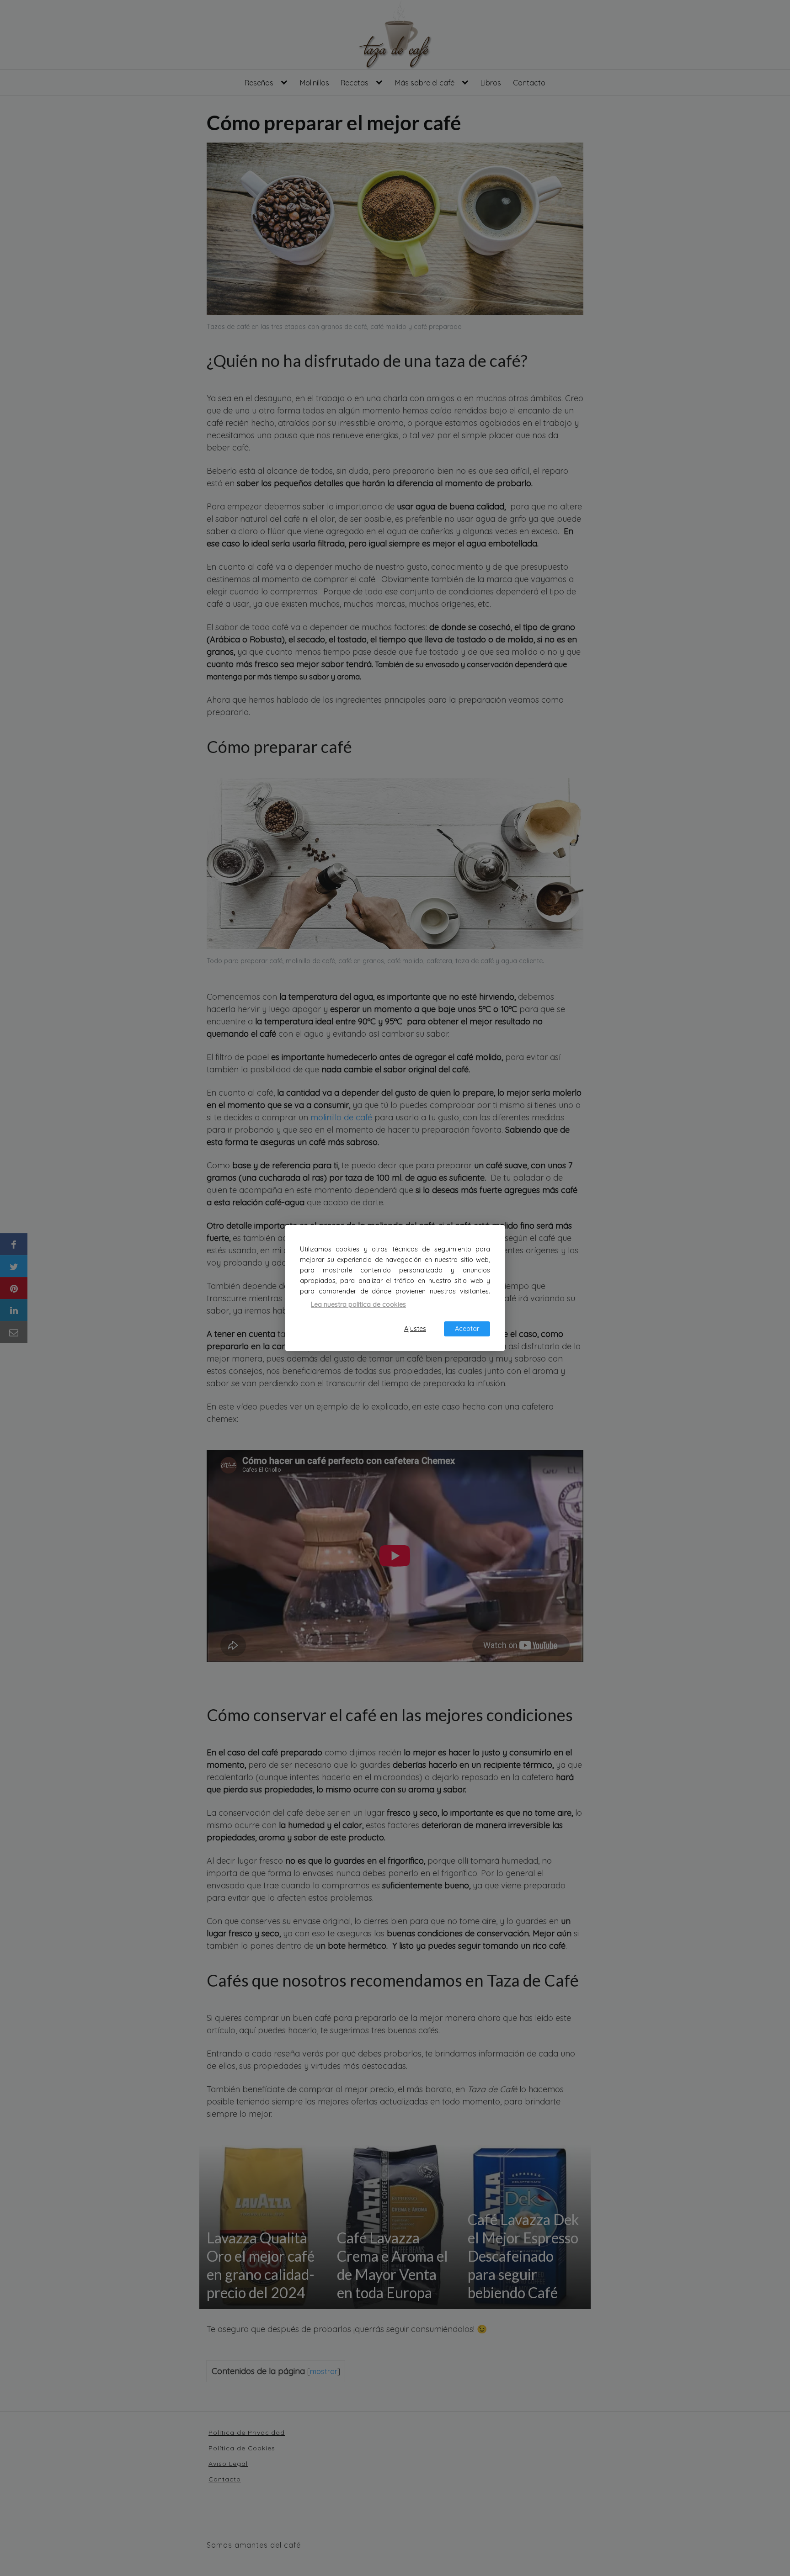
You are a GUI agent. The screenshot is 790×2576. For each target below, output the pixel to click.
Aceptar (467, 1329)
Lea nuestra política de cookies (358, 1304)
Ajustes (415, 1329)
